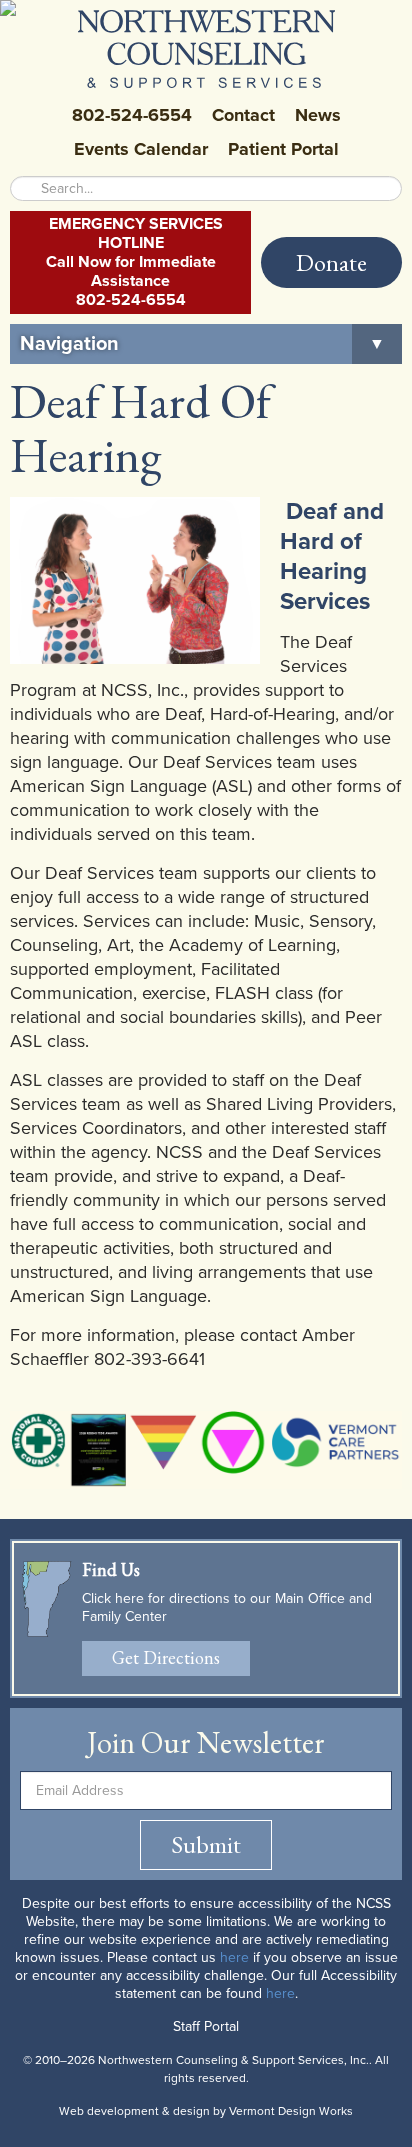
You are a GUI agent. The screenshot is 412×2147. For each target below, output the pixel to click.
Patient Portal (283, 149)
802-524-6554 (132, 115)
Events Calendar (141, 149)
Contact (243, 115)
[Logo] (206, 49)
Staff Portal (206, 2026)
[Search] (25, 188)
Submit (206, 1844)
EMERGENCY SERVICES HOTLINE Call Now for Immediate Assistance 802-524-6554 (134, 262)
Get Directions (166, 1657)
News (318, 115)
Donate (331, 262)
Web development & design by (206, 2111)
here (234, 1957)
